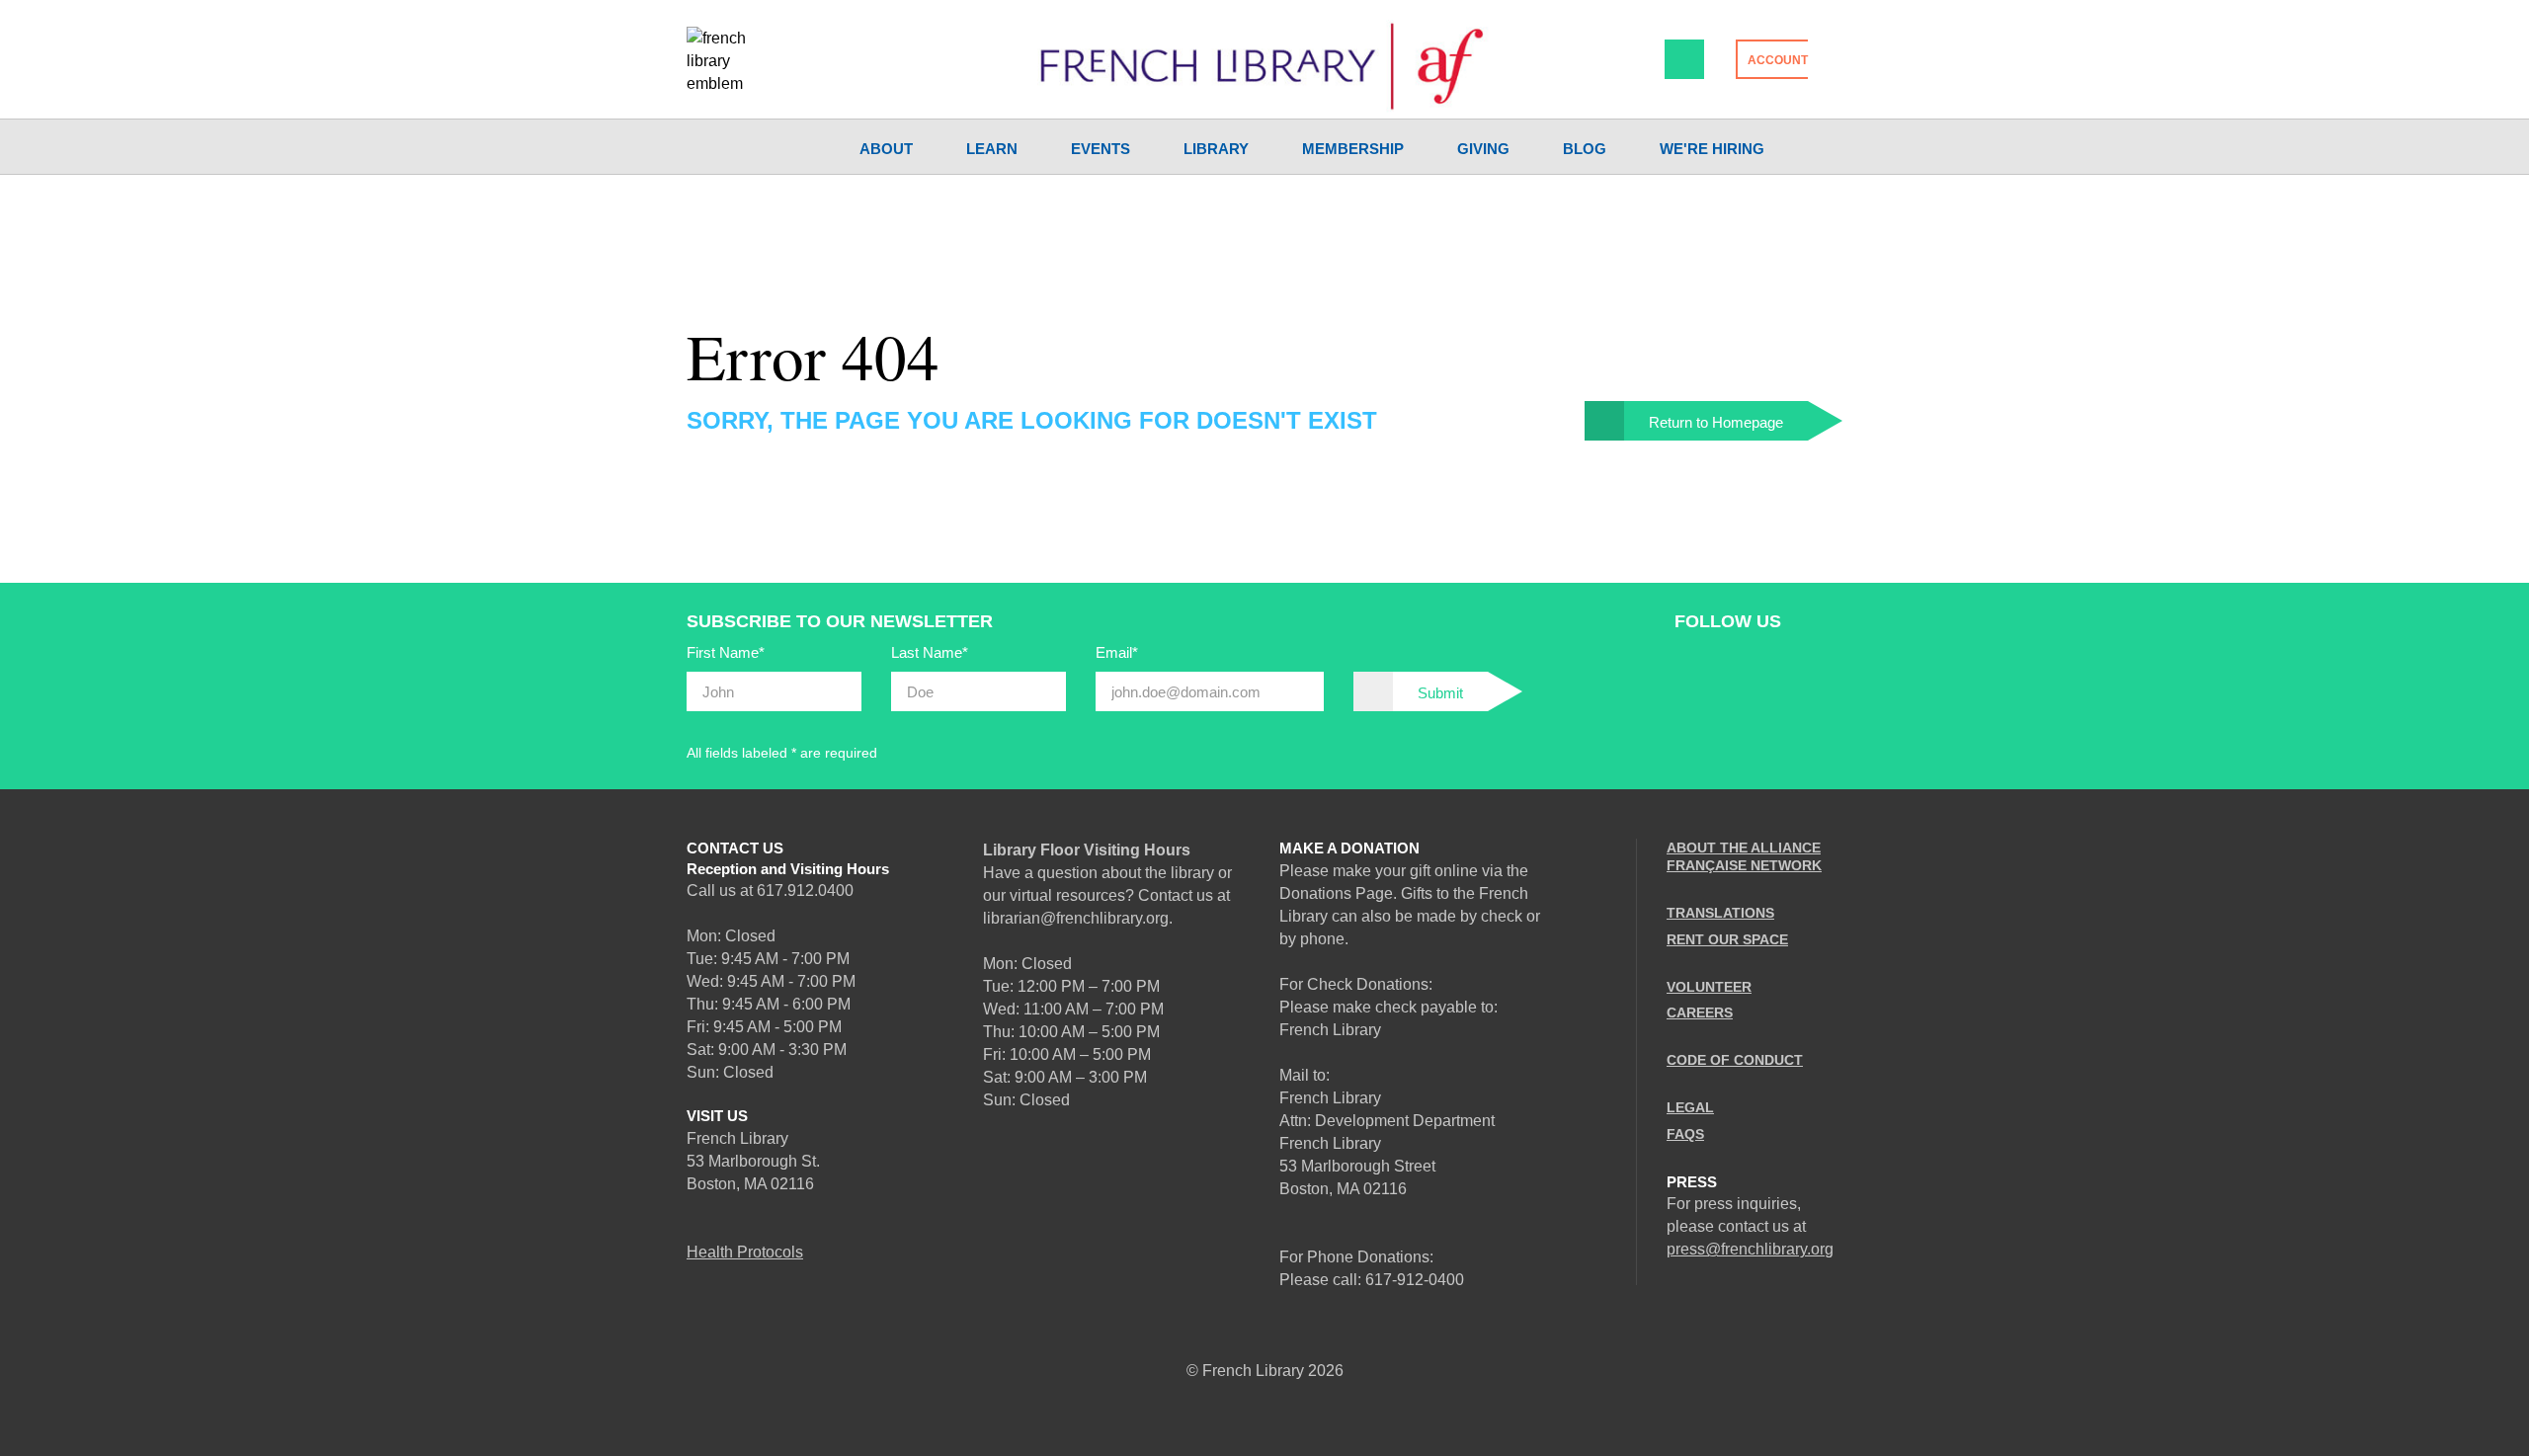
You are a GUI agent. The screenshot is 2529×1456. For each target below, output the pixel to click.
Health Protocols (745, 1252)
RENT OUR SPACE (1727, 939)
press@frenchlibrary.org (1750, 1249)
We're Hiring (1712, 149)
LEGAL (1690, 1107)
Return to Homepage (1716, 422)
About (886, 149)
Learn (992, 149)
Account (1778, 60)
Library (1216, 149)
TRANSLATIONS (1720, 913)
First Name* (726, 652)
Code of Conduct (1735, 1060)
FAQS (1685, 1134)
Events (1101, 149)
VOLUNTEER (1709, 987)
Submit (1440, 693)
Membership (1353, 149)
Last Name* (930, 652)
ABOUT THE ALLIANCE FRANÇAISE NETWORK (1744, 856)
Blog (1585, 149)
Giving (1483, 149)
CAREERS (1700, 1012)
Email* (1117, 652)
